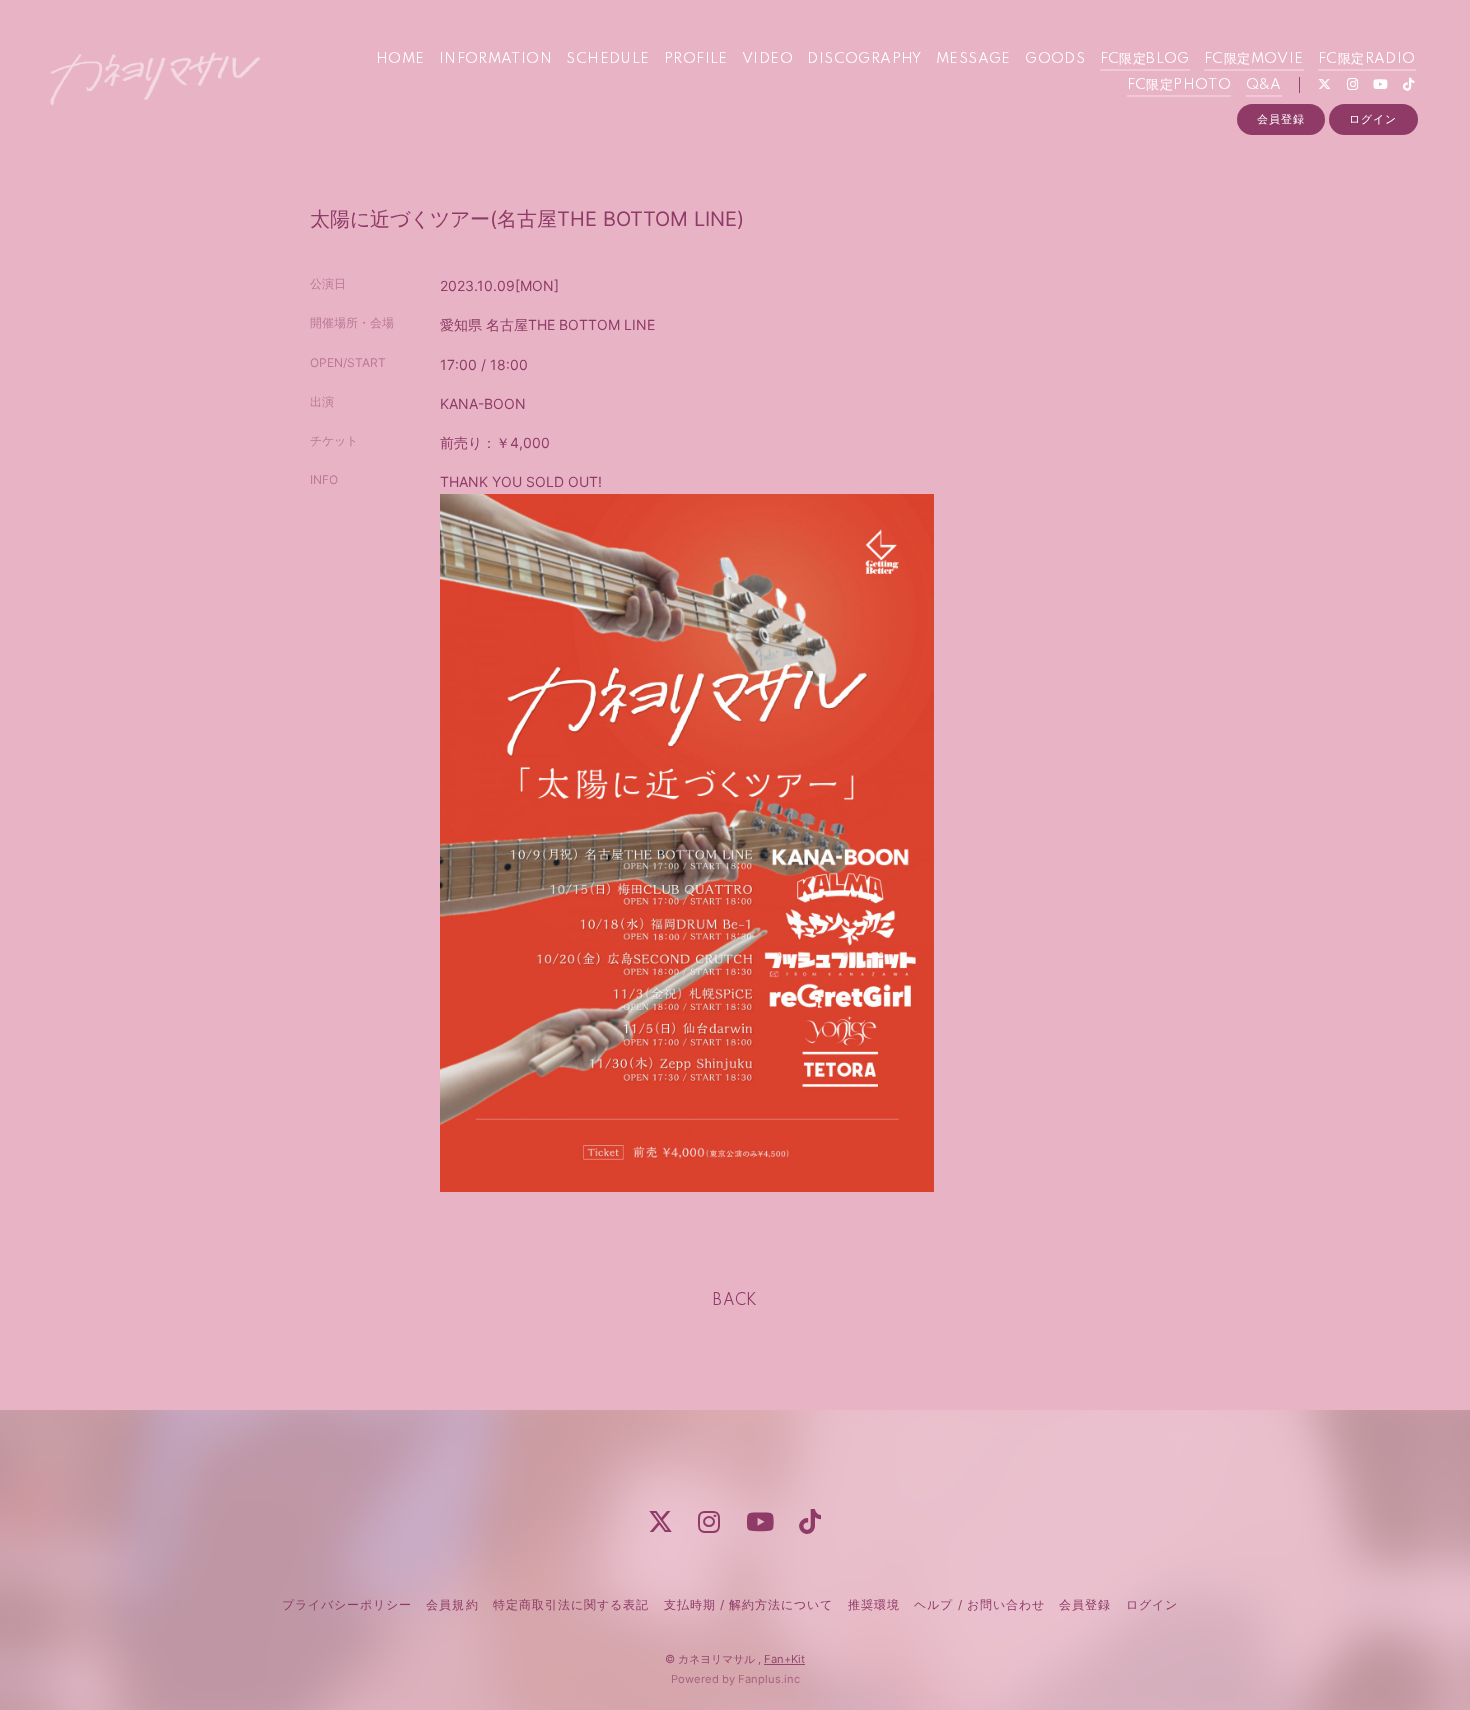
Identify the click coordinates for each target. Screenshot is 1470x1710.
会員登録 (1281, 119)
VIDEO (767, 59)
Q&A (1264, 85)
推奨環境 (874, 1604)
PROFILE (696, 59)
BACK (735, 1301)
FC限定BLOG (1145, 59)
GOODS (1055, 59)
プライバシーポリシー (347, 1604)
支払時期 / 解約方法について (749, 1604)
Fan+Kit (784, 1659)
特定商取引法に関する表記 (571, 1604)
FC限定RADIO (1367, 59)
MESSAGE (973, 59)
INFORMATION (495, 59)
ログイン (1373, 119)
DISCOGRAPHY (864, 59)
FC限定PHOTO (1179, 85)
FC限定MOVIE (1254, 59)
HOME (400, 59)
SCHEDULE (607, 59)
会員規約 (452, 1604)
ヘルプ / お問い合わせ (979, 1604)
